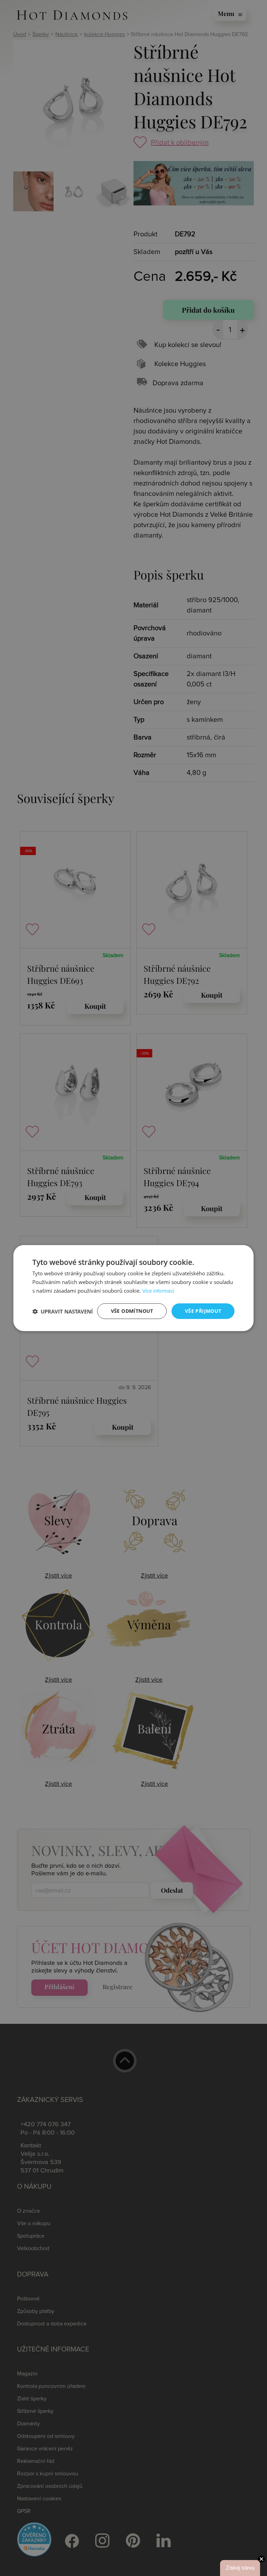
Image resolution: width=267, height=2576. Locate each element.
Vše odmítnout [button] (132, 1311)
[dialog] (133, 1288)
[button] (63, 1311)
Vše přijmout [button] (203, 1311)
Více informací (158, 1291)
